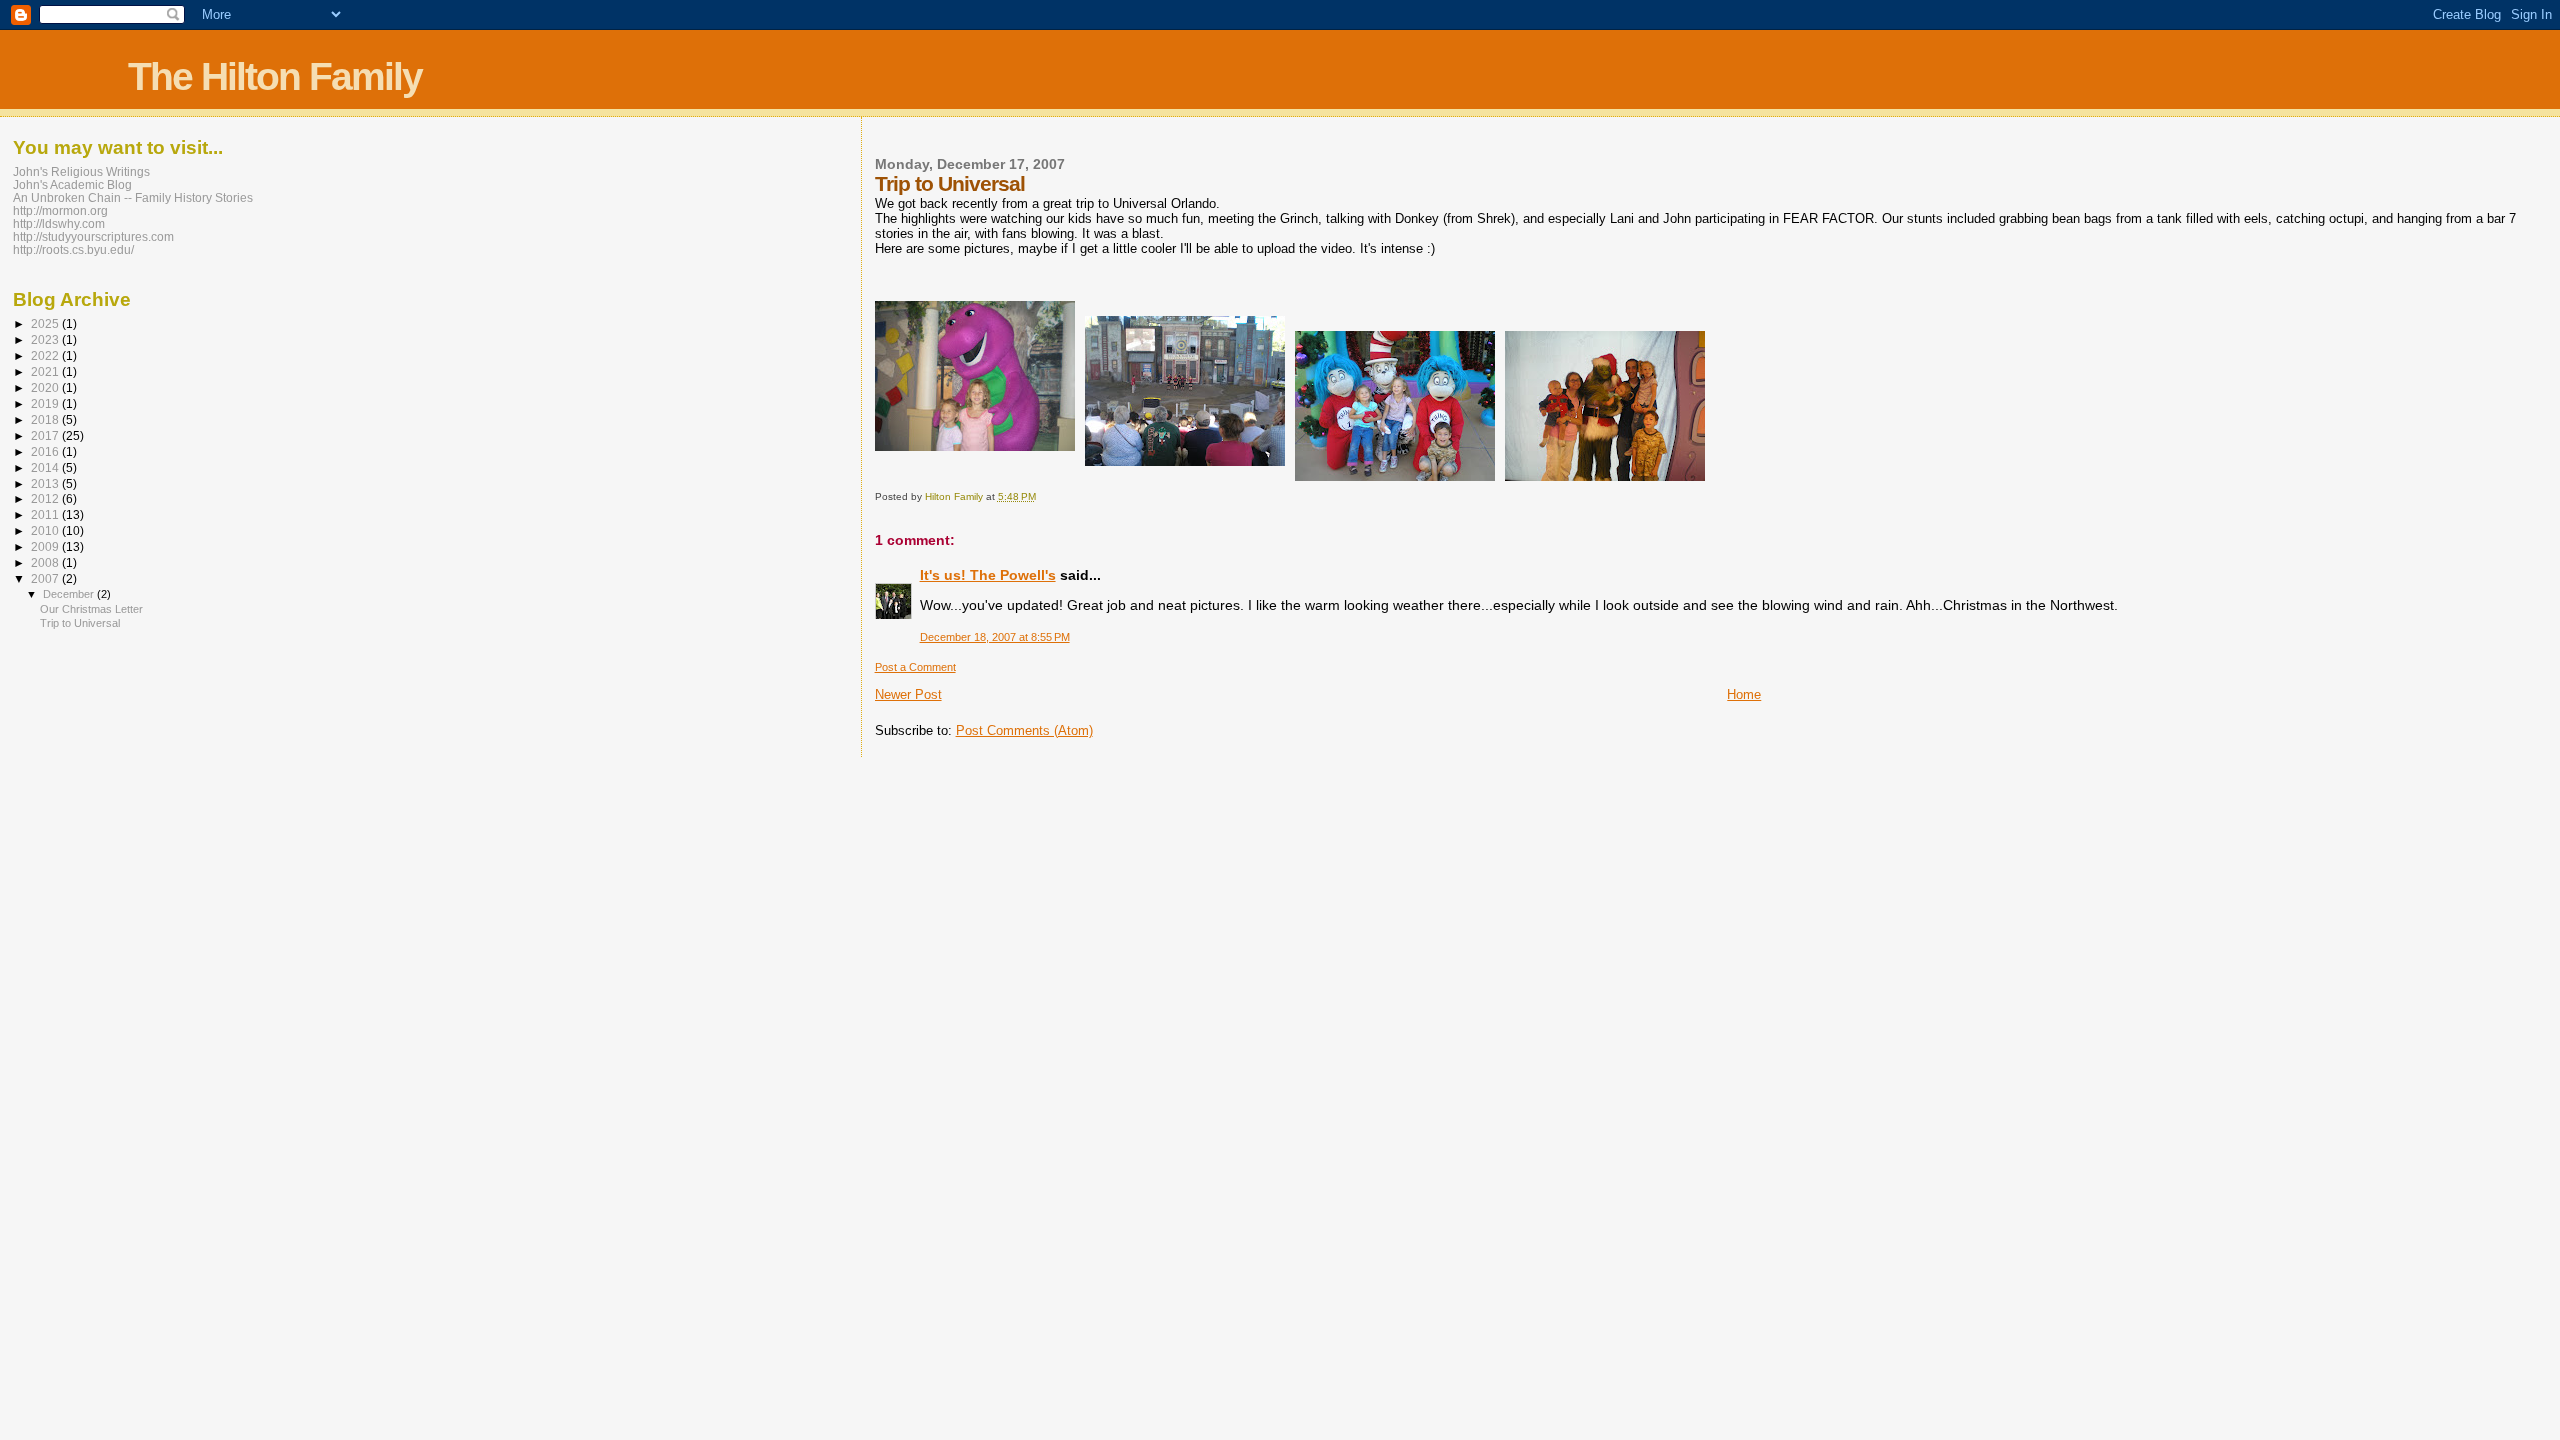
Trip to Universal (80, 623)
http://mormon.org (60, 210)
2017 (46, 435)
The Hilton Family (275, 76)
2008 (46, 562)
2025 (46, 323)
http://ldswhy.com (59, 223)
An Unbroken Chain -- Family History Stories (133, 197)
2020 (46, 387)
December (70, 594)
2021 (46, 371)
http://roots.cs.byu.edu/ (73, 249)
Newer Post (908, 694)
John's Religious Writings (81, 171)
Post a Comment (915, 667)
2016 (46, 451)
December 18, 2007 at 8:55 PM (995, 637)
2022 (46, 355)
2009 (46, 546)
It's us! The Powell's (988, 575)
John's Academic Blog (72, 184)
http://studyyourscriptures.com (93, 236)
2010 (46, 530)
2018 (46, 419)
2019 (46, 403)
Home (1744, 694)
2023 (46, 339)
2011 (46, 514)
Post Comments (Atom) (1024, 730)
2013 (46, 483)
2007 (46, 578)
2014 (46, 467)
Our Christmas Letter (91, 609)
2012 (46, 498)
